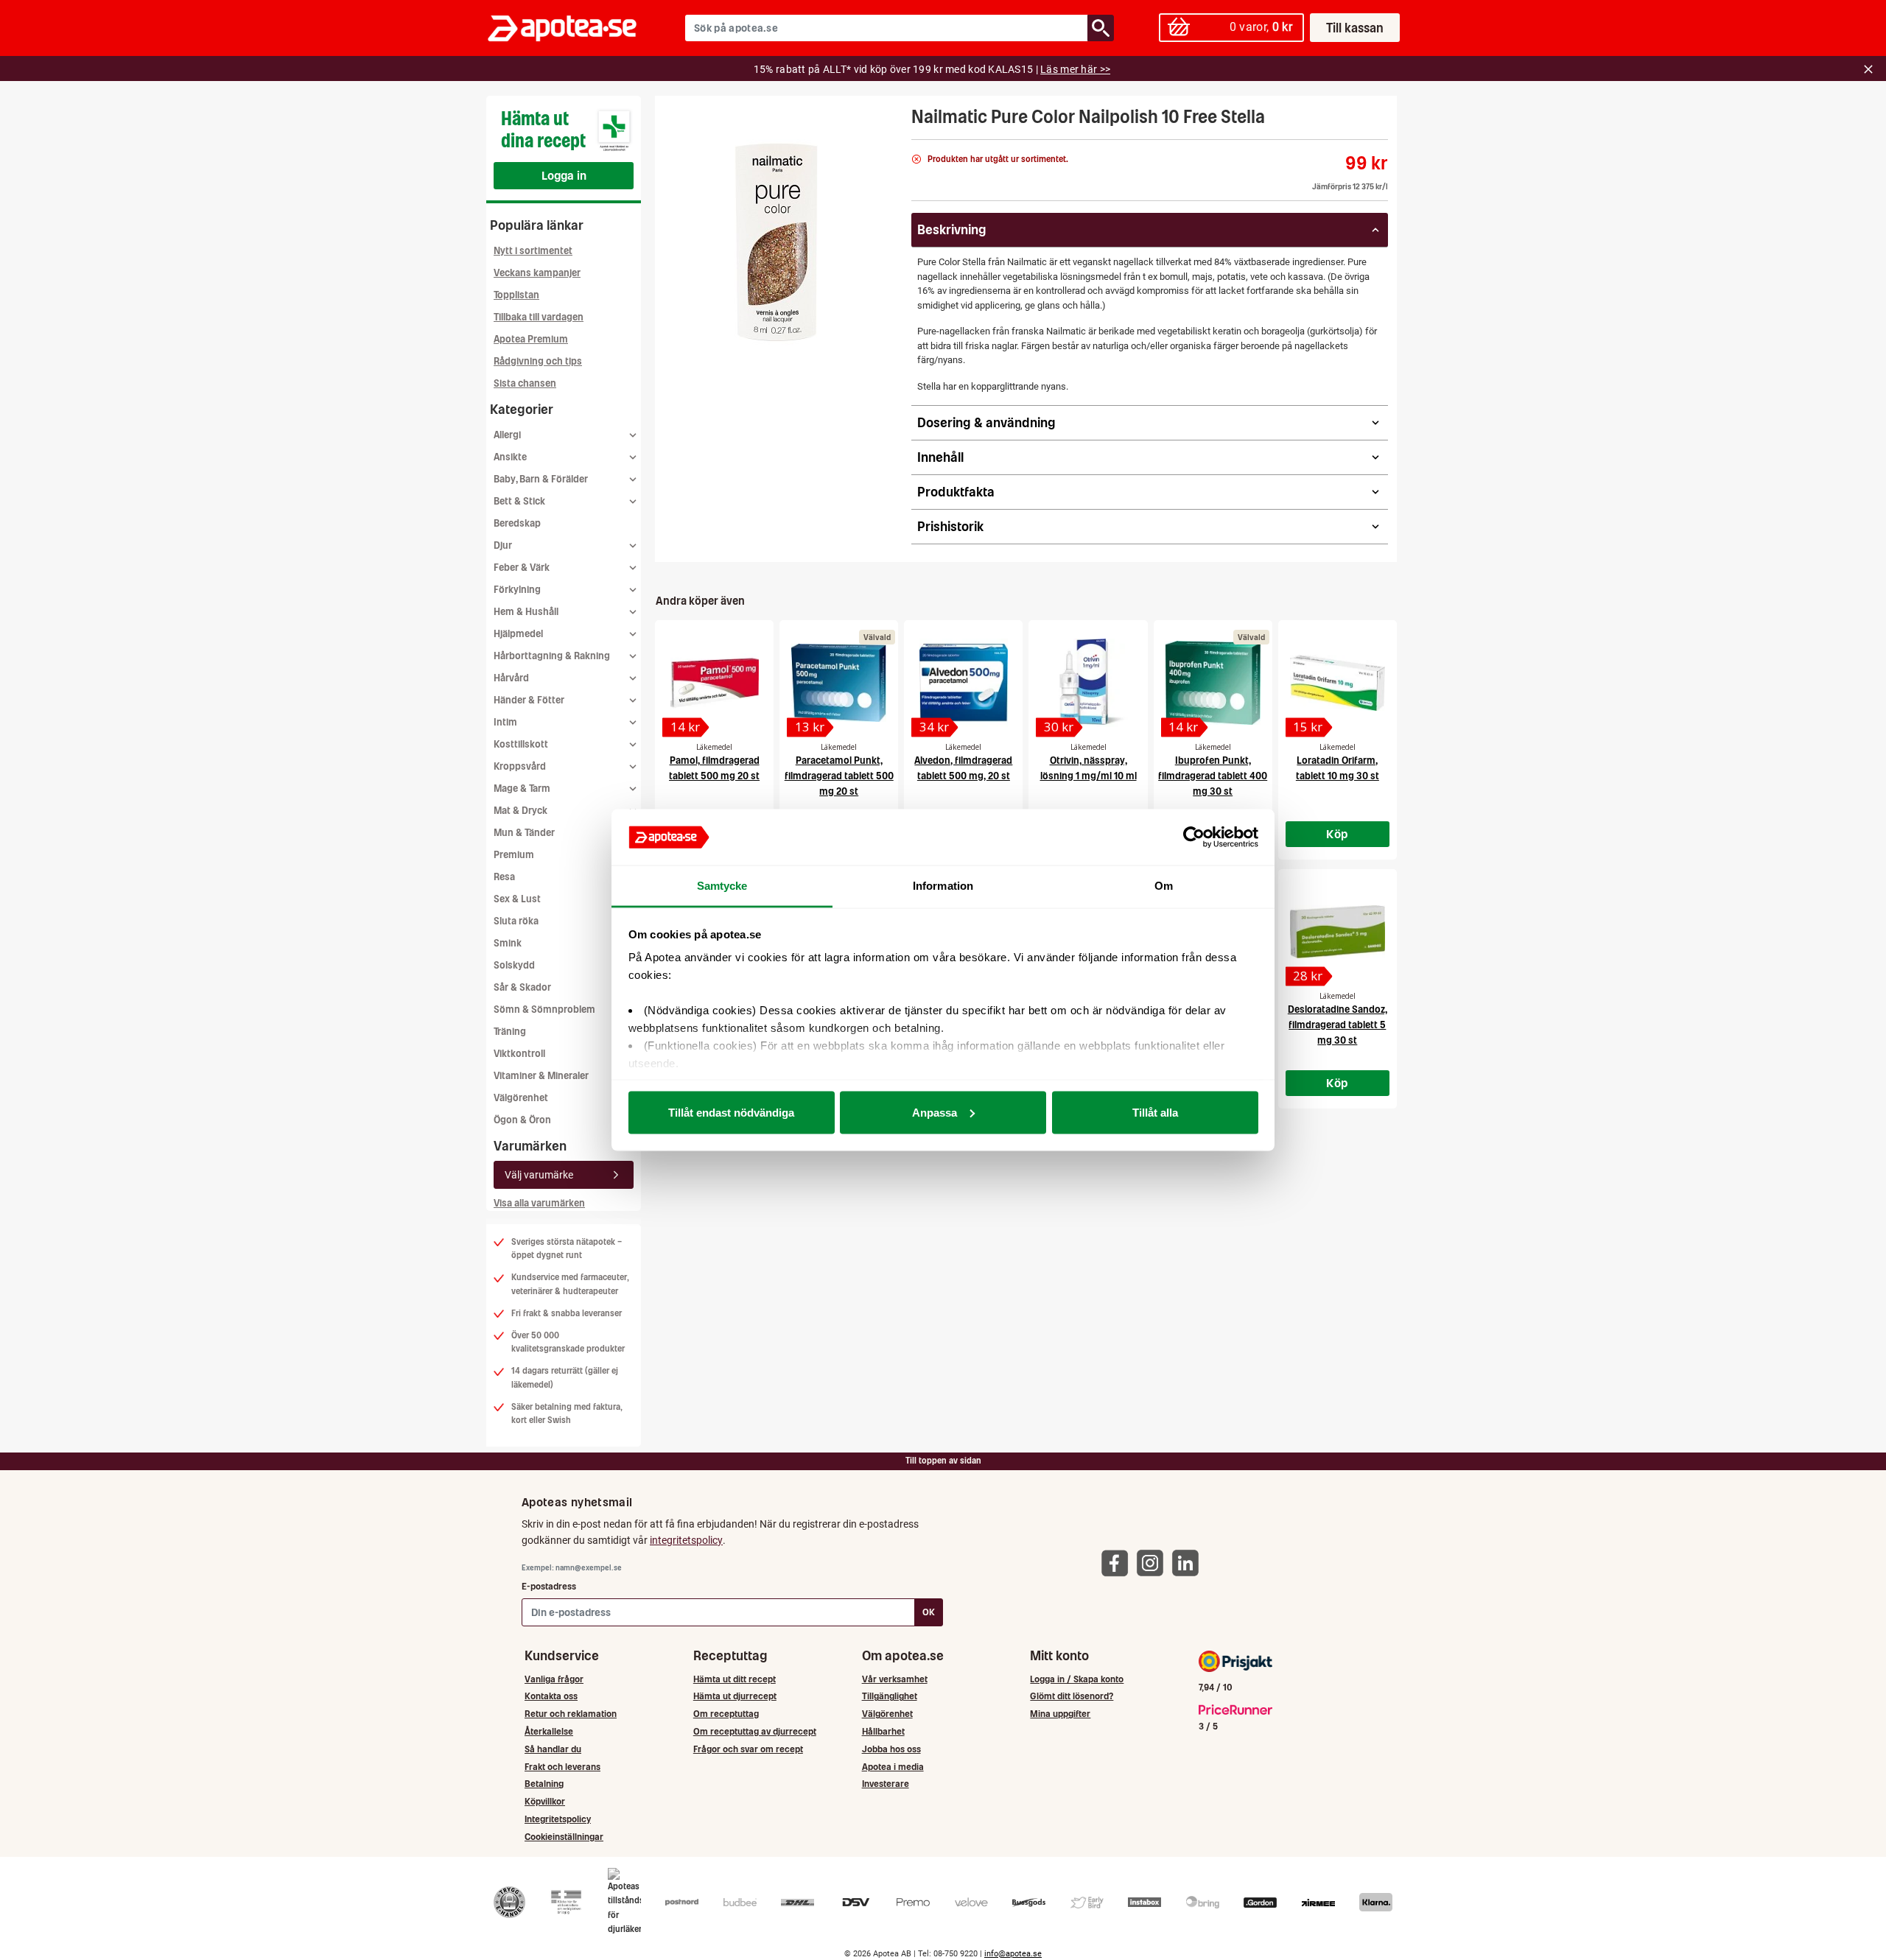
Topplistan (516, 295)
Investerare (886, 1784)
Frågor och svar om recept (748, 1749)
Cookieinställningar (564, 1837)
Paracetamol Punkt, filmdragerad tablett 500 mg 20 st (839, 776)
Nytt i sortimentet (533, 251)
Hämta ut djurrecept (735, 1696)
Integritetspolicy (558, 1819)
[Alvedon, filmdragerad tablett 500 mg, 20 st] (963, 683)
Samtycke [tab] (722, 886)
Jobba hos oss (891, 1749)
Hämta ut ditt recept (735, 1679)
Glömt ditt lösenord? (1072, 1696)
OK (929, 1612)
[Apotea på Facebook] (1118, 1563)
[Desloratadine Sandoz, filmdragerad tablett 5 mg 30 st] (1338, 932)
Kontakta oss (551, 1696)
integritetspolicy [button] (686, 1540)
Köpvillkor (545, 1801)
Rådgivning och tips (538, 361)
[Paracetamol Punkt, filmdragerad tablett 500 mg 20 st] (839, 683)
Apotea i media (893, 1767)
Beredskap (517, 523)
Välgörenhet (521, 1098)
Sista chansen (525, 383)
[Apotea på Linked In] (1189, 1563)
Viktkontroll (519, 1054)
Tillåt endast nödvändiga (731, 1112)
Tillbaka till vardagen (539, 317)
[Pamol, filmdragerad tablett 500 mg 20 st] (714, 683)
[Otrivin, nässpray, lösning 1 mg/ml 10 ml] (1088, 683)
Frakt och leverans (562, 1767)
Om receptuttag (726, 1714)
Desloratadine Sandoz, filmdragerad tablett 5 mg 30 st (1338, 1025)
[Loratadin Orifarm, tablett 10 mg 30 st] (1338, 683)
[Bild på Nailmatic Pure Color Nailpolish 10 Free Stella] (779, 242)
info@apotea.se (1013, 1954)
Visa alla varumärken (539, 1203)
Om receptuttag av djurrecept (755, 1731)
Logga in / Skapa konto (1077, 1679)
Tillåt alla (1155, 1112)
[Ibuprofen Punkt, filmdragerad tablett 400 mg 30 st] (1213, 683)
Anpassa (935, 1112)
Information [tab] (943, 886)
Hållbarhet (883, 1731)
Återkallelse (549, 1731)
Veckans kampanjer (537, 273)
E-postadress (549, 1586)
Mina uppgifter (1060, 1714)
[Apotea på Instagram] (1154, 1563)
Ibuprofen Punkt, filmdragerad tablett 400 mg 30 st (1213, 776)
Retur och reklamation (571, 1714)
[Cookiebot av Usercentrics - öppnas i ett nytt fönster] (1194, 837)
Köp (1337, 834)
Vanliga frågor (554, 1679)
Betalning (544, 1784)
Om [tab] (1164, 886)
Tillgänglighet (890, 1696)
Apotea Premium (531, 339)
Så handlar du (553, 1749)
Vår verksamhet (895, 1679)
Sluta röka (516, 921)
